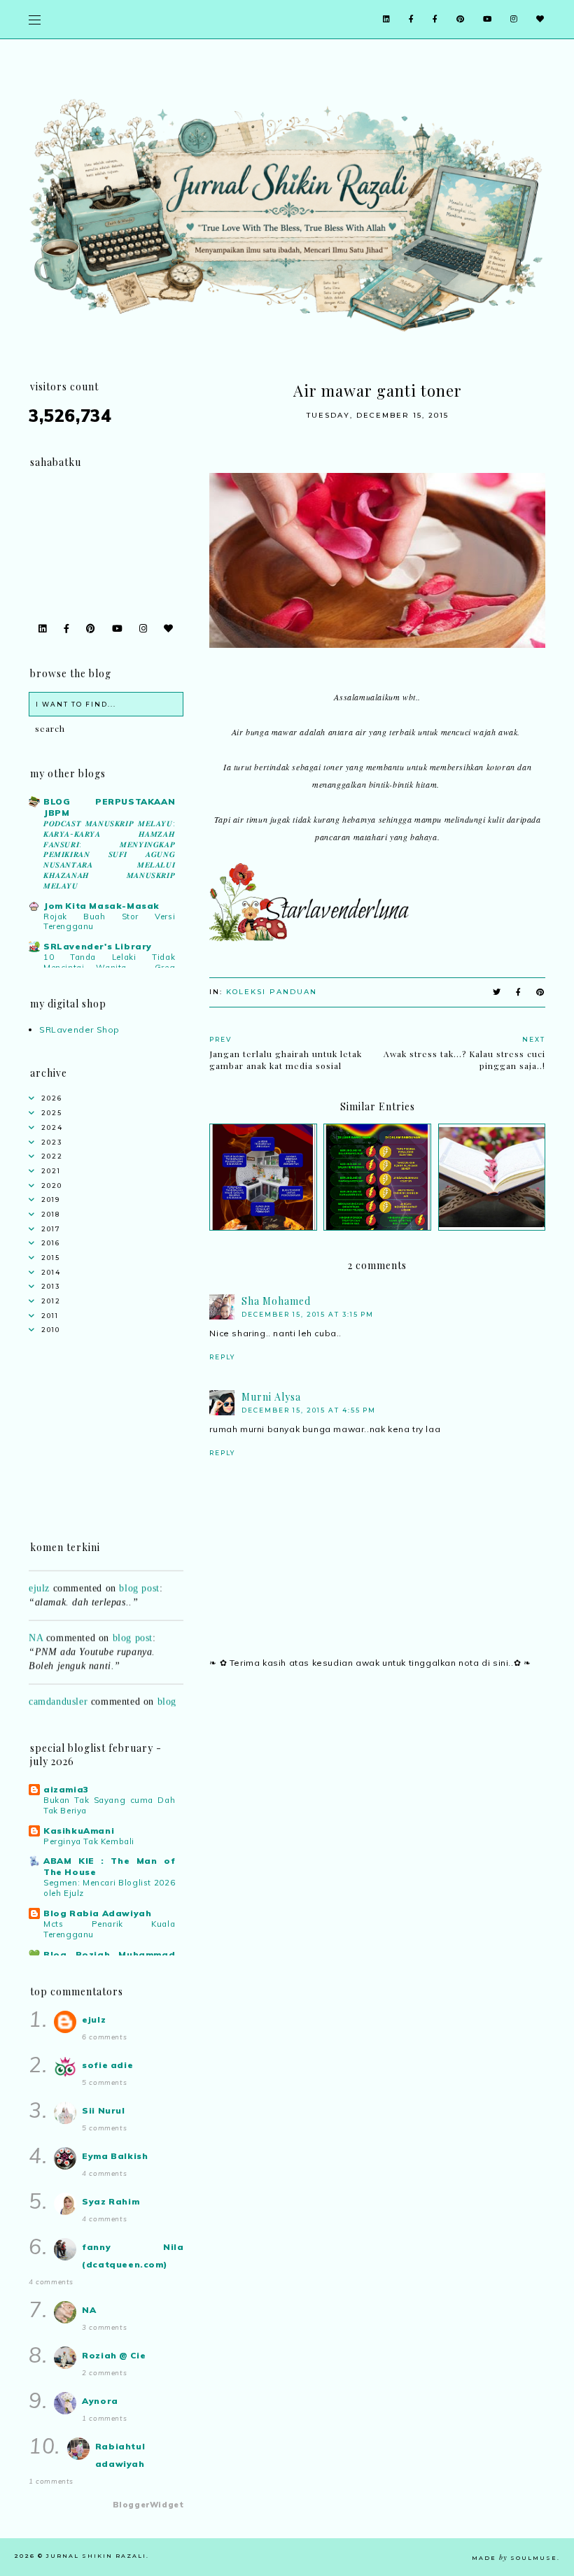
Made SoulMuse (514, 2558)
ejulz (39, 1576)
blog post (139, 1576)
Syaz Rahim (111, 2201)
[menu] (35, 19)
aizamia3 (66, 1789)
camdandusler (58, 1689)
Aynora (100, 2401)
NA (36, 1626)
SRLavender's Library (98, 946)
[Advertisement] (377, 1802)
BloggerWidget (148, 2505)
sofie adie (107, 2065)
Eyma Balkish (115, 2156)
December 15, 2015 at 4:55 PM (309, 1410)
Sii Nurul (103, 2110)
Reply (222, 1357)
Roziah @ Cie (114, 2355)
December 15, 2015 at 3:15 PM (308, 1314)
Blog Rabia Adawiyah (97, 1913)
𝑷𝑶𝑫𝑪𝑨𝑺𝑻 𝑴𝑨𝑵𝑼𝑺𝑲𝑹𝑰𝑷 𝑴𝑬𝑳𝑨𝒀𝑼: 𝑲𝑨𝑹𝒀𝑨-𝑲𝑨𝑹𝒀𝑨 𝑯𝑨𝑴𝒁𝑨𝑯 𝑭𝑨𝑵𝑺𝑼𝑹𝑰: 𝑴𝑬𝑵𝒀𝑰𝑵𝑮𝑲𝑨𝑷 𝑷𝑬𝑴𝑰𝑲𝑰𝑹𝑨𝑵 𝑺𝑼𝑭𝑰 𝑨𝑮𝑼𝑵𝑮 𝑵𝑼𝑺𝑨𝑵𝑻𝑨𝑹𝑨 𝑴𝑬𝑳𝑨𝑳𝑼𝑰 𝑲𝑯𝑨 (109, 855)
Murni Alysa (271, 1397)
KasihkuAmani (79, 1831)
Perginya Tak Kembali (89, 1841)
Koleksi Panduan (272, 992)
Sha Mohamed (276, 1301)
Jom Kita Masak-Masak (101, 906)
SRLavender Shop (79, 1029)
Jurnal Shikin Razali (96, 2556)
